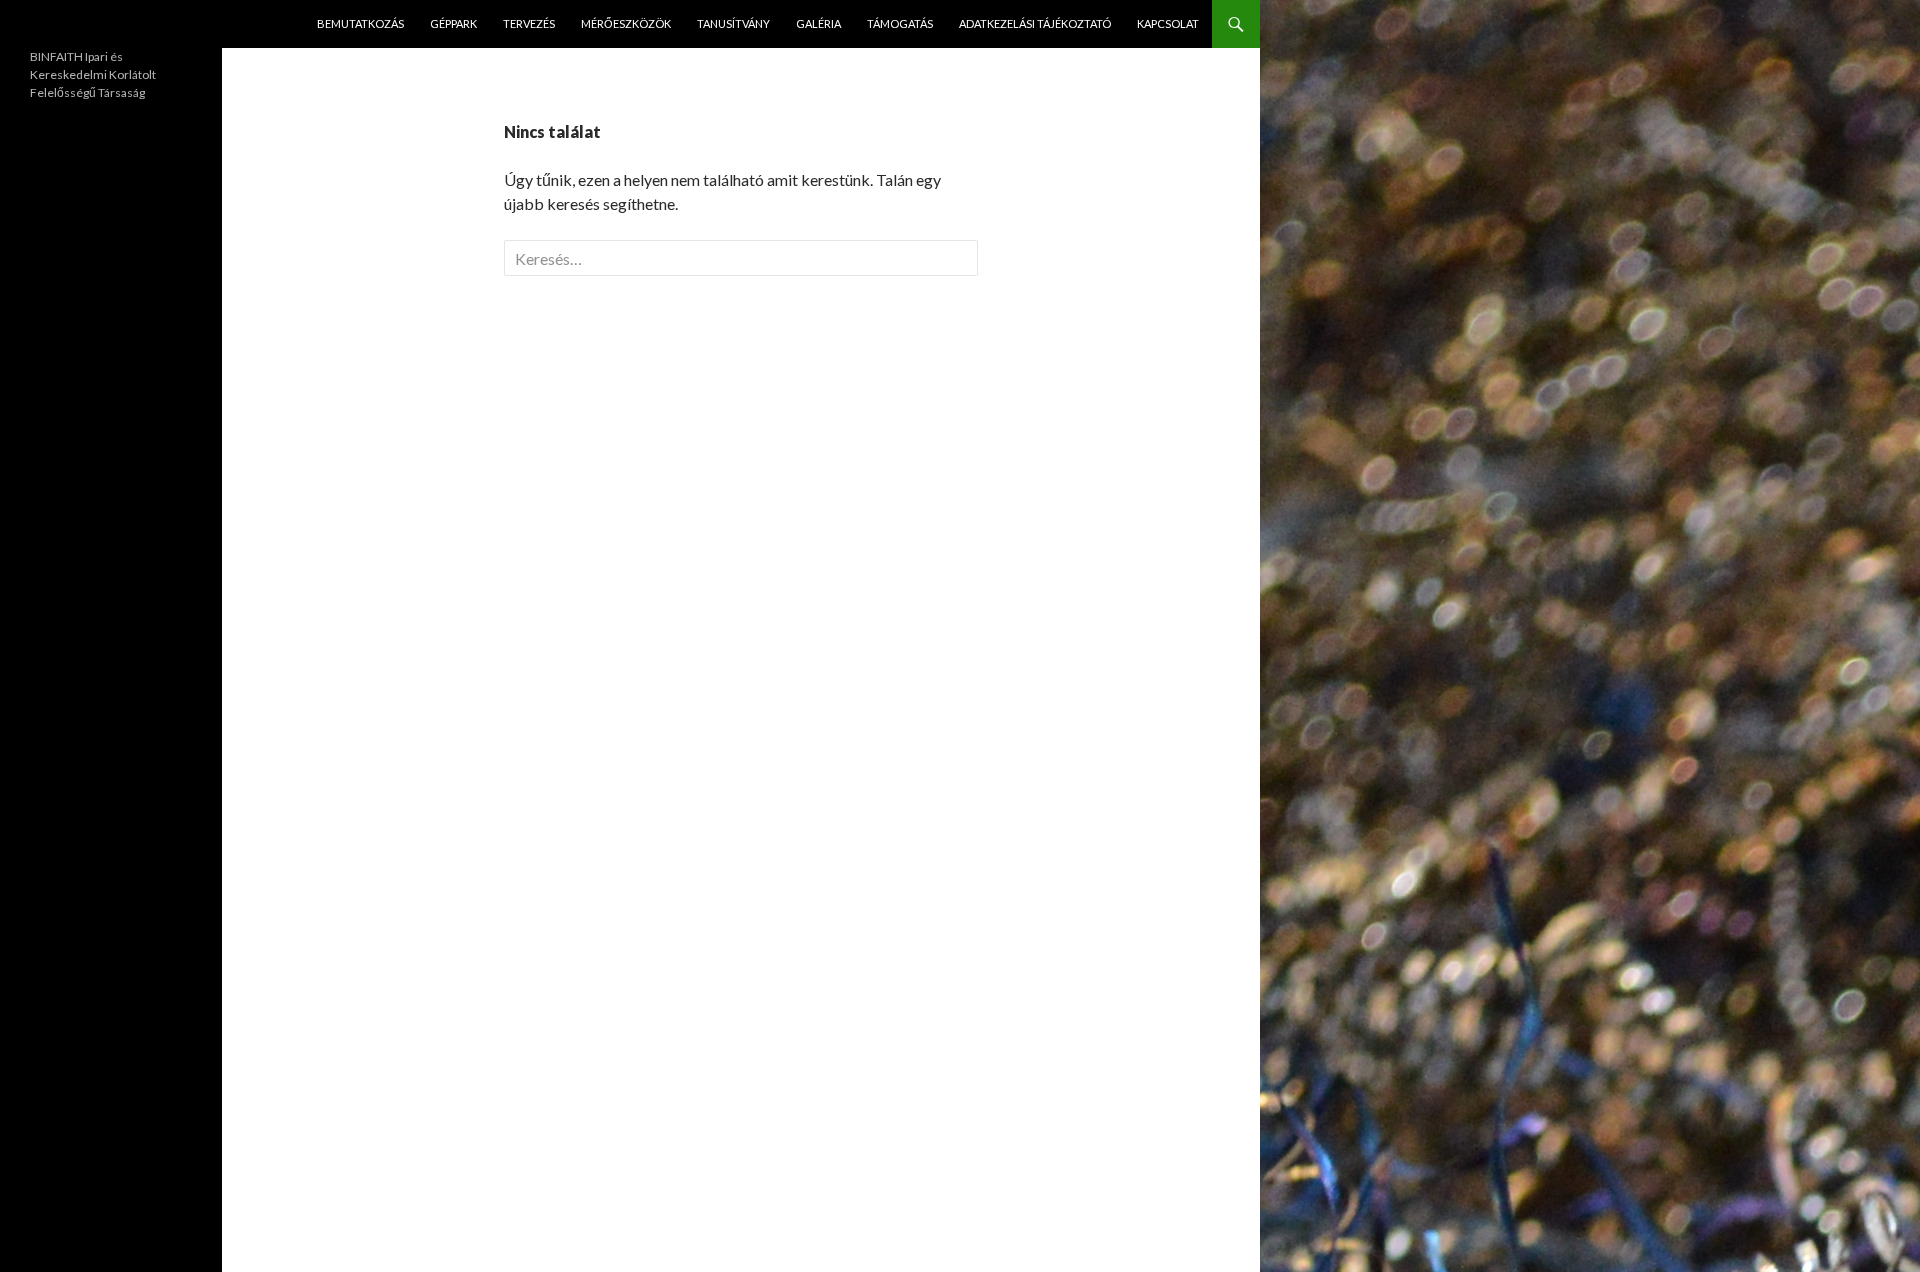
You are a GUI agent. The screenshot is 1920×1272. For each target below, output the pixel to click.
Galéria (818, 23)
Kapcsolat (1168, 23)
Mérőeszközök (626, 23)
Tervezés (529, 23)
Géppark (453, 23)
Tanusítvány (733, 23)
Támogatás (900, 23)
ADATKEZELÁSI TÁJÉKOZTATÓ (1035, 23)
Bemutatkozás (360, 23)
